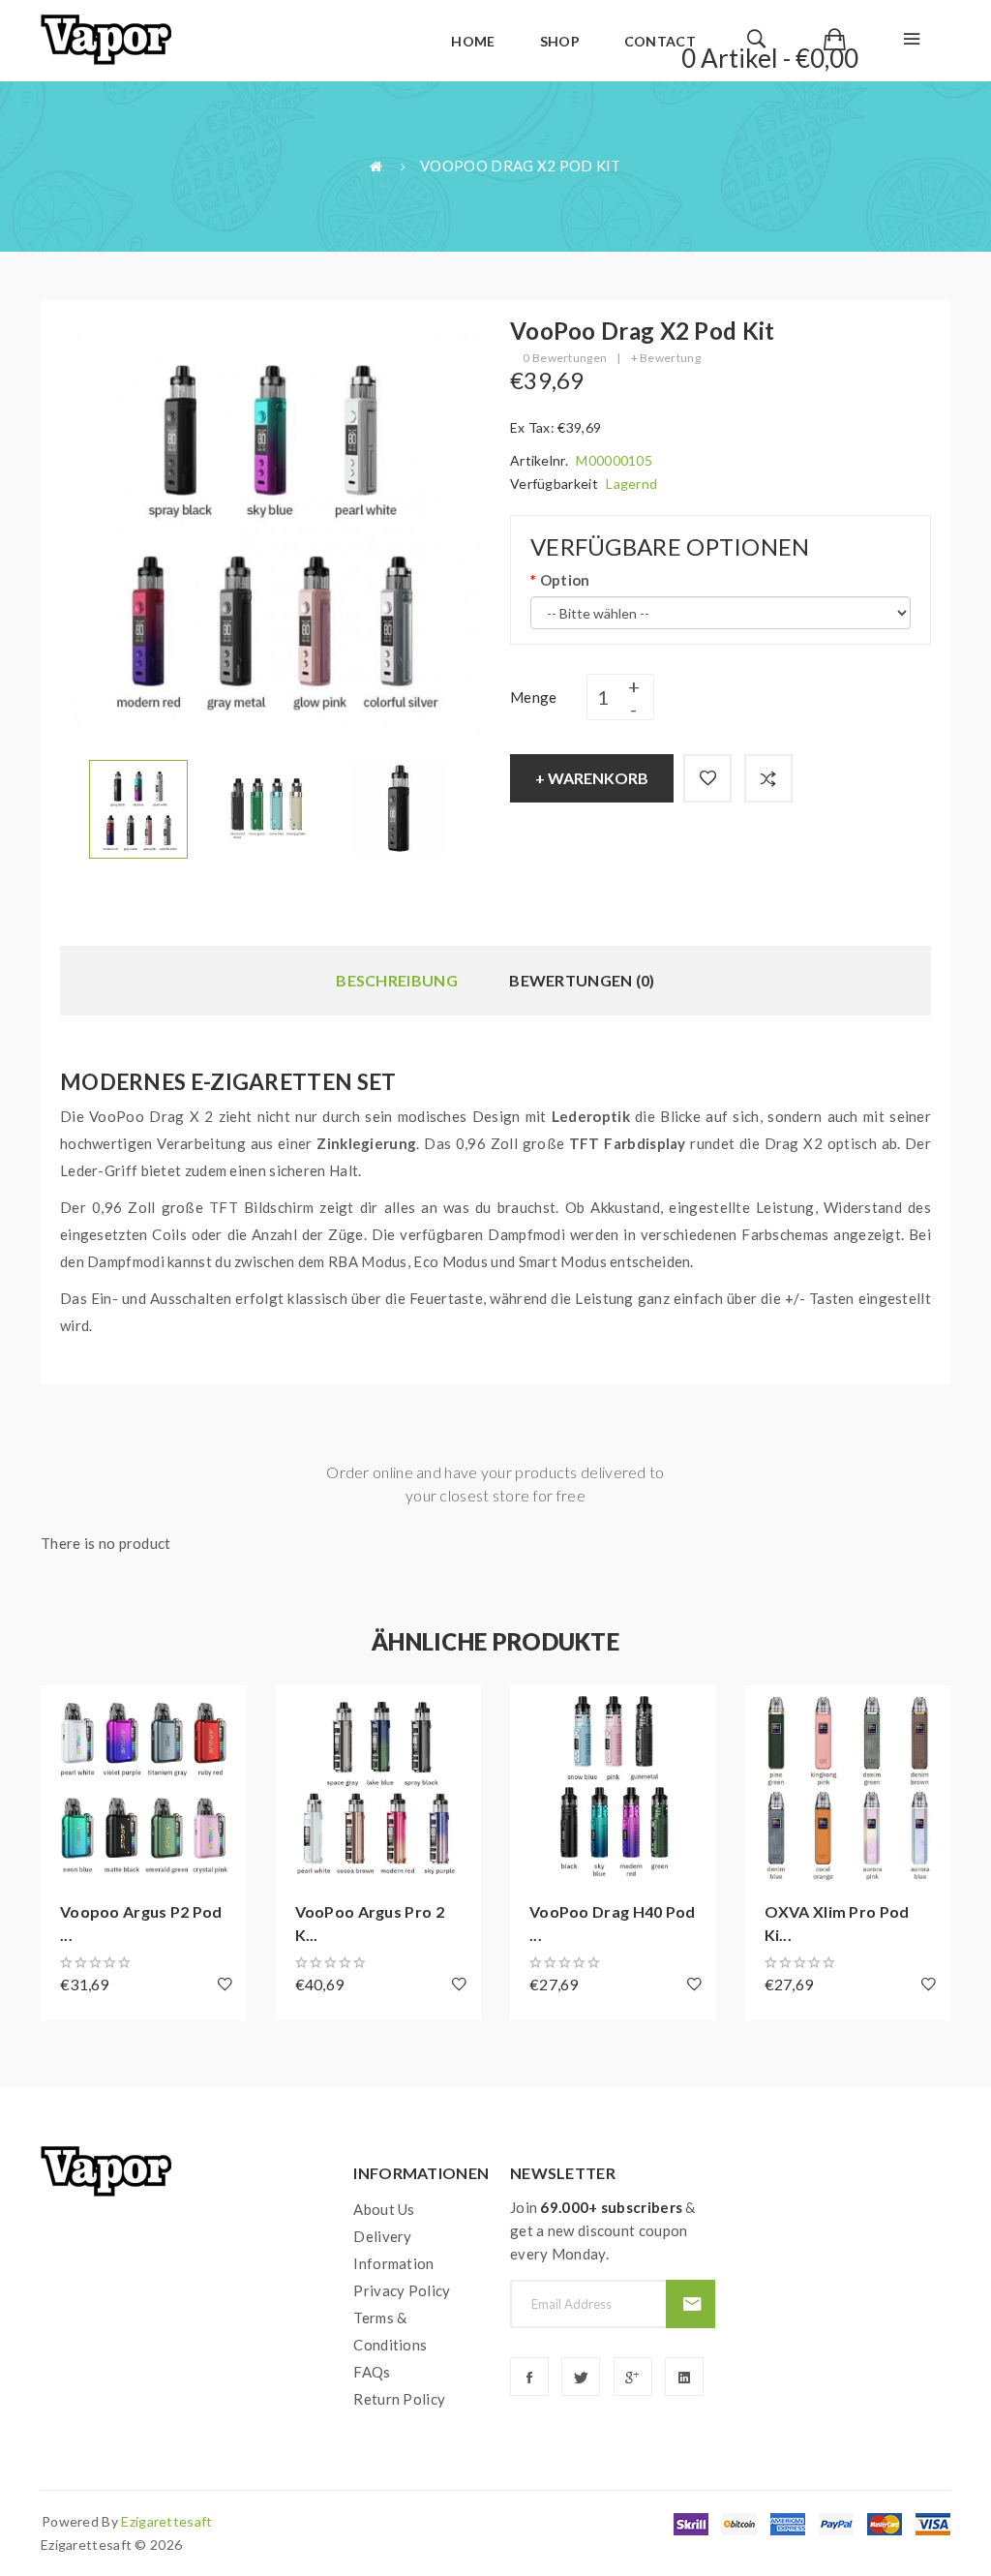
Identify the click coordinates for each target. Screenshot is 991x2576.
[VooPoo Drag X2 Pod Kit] (138, 807)
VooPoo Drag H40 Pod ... (613, 1923)
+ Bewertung (666, 358)
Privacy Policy (402, 2290)
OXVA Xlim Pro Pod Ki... (837, 1923)
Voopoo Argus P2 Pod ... (141, 1923)
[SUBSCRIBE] (691, 2304)
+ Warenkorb (592, 778)
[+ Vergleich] (768, 778)
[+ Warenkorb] (65, 1710)
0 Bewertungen (565, 358)
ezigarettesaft (166, 2521)
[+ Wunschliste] (707, 778)
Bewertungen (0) (582, 980)
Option (565, 580)
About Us (384, 2209)
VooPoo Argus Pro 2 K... (370, 1923)
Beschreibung (397, 980)
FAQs (372, 2372)
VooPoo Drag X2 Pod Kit (521, 166)
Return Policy (399, 2399)
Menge (534, 697)
